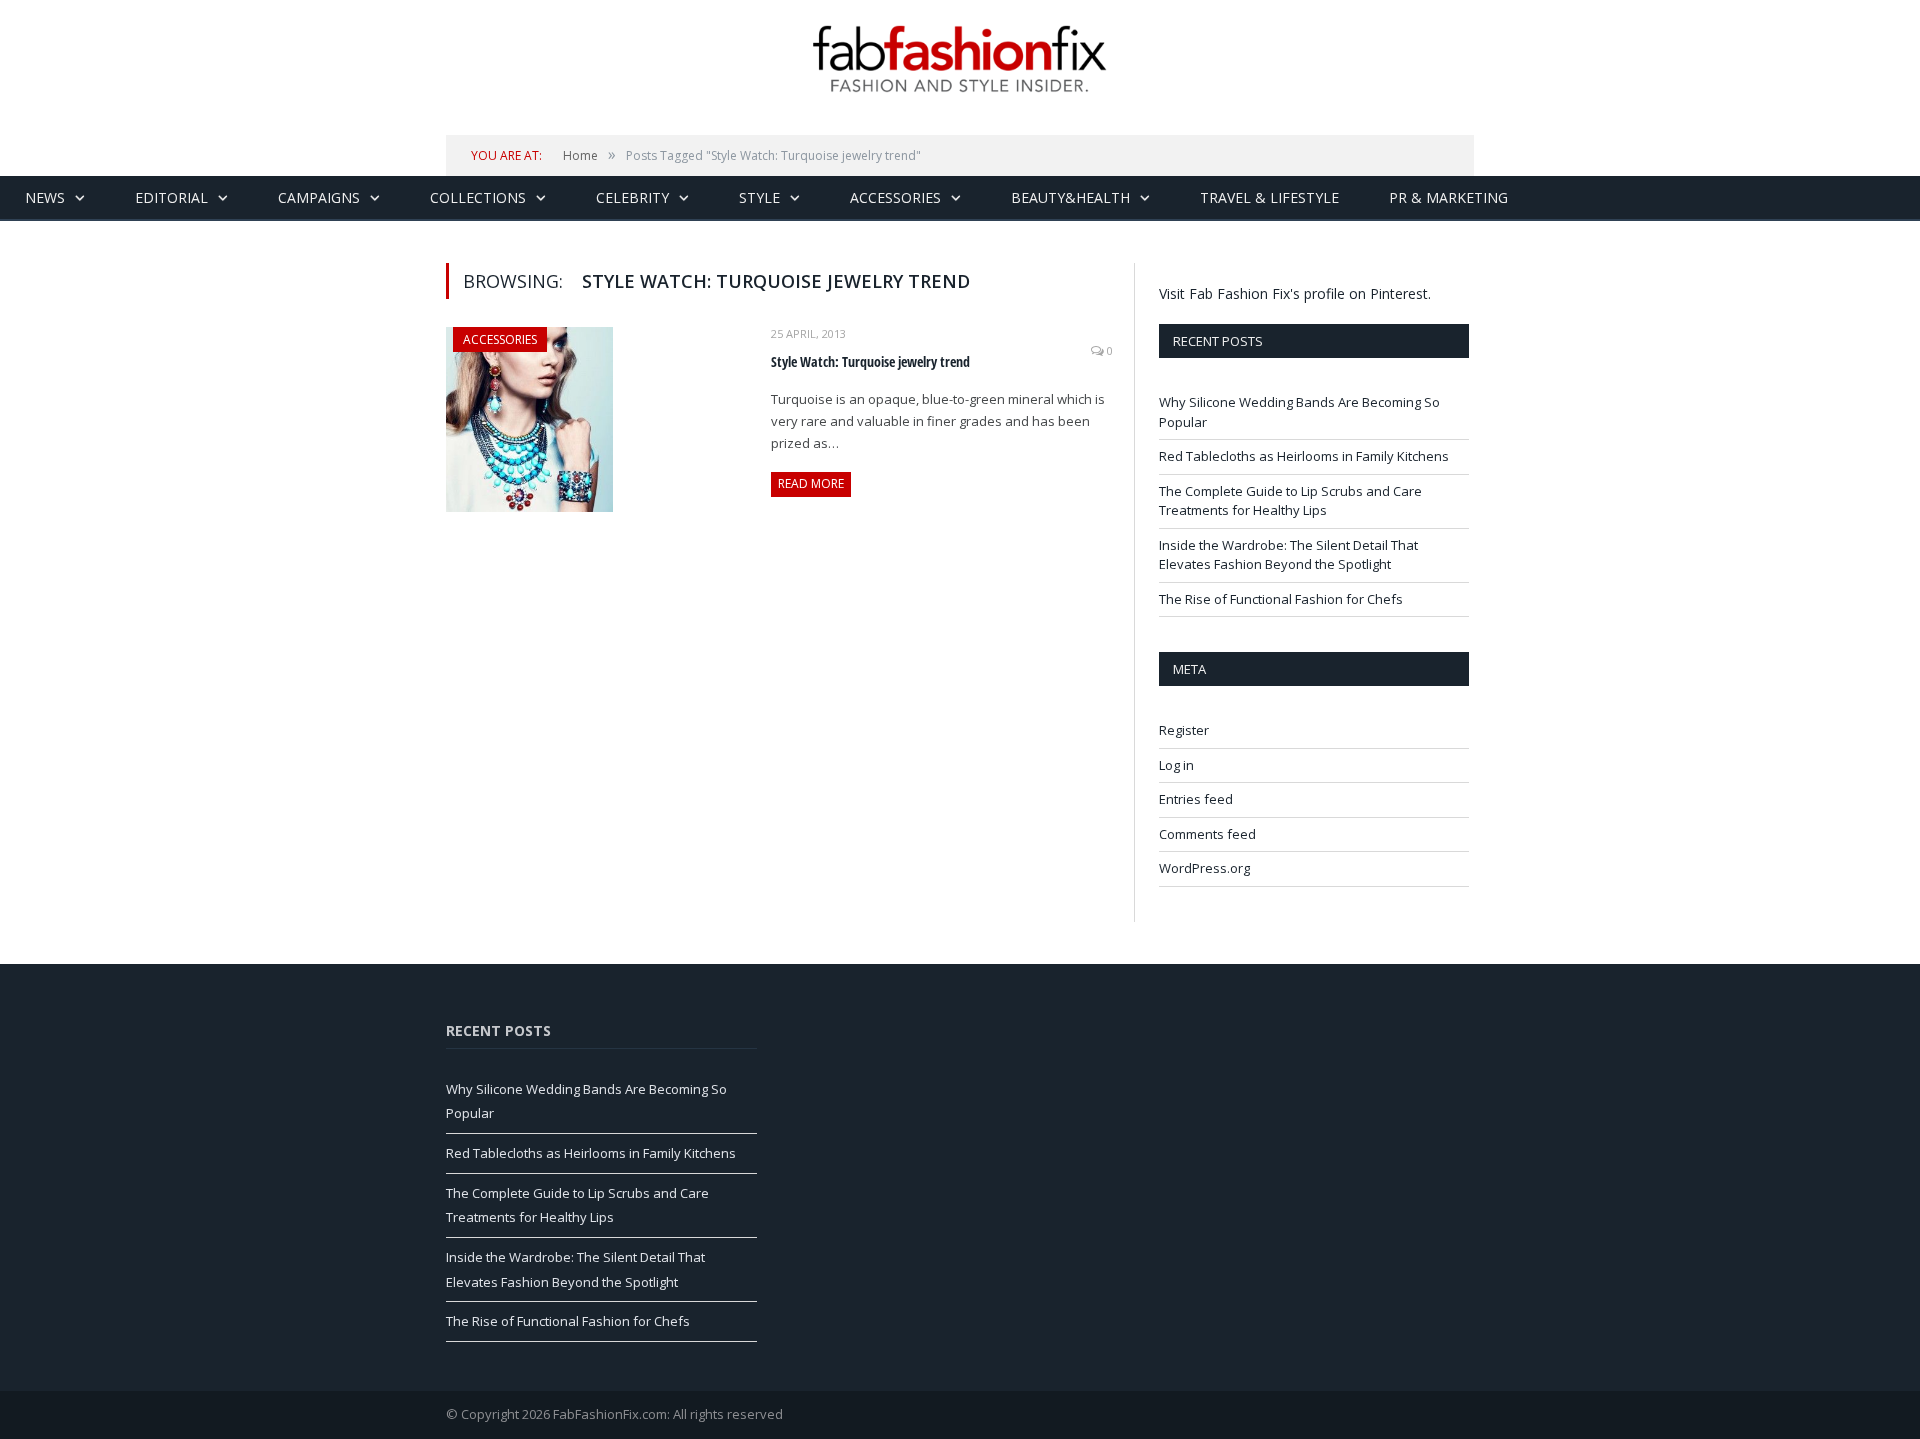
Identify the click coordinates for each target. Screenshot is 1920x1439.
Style (759, 197)
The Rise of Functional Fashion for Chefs (1281, 599)
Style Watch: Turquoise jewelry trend (870, 361)
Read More (811, 483)
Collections (478, 197)
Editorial (171, 197)
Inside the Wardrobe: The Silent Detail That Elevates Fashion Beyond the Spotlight (1288, 555)
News (45, 197)
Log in (1176, 765)
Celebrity (632, 197)
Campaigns (319, 197)
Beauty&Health (1070, 197)
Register (1184, 730)
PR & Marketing (1448, 197)
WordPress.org (1204, 868)
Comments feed (1207, 834)
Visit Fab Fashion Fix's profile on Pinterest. (1295, 293)
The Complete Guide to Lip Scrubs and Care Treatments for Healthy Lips (1290, 501)
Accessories (895, 197)
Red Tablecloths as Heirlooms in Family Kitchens (1304, 456)
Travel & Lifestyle (1269, 197)
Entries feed (1196, 799)
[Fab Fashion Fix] (960, 59)
